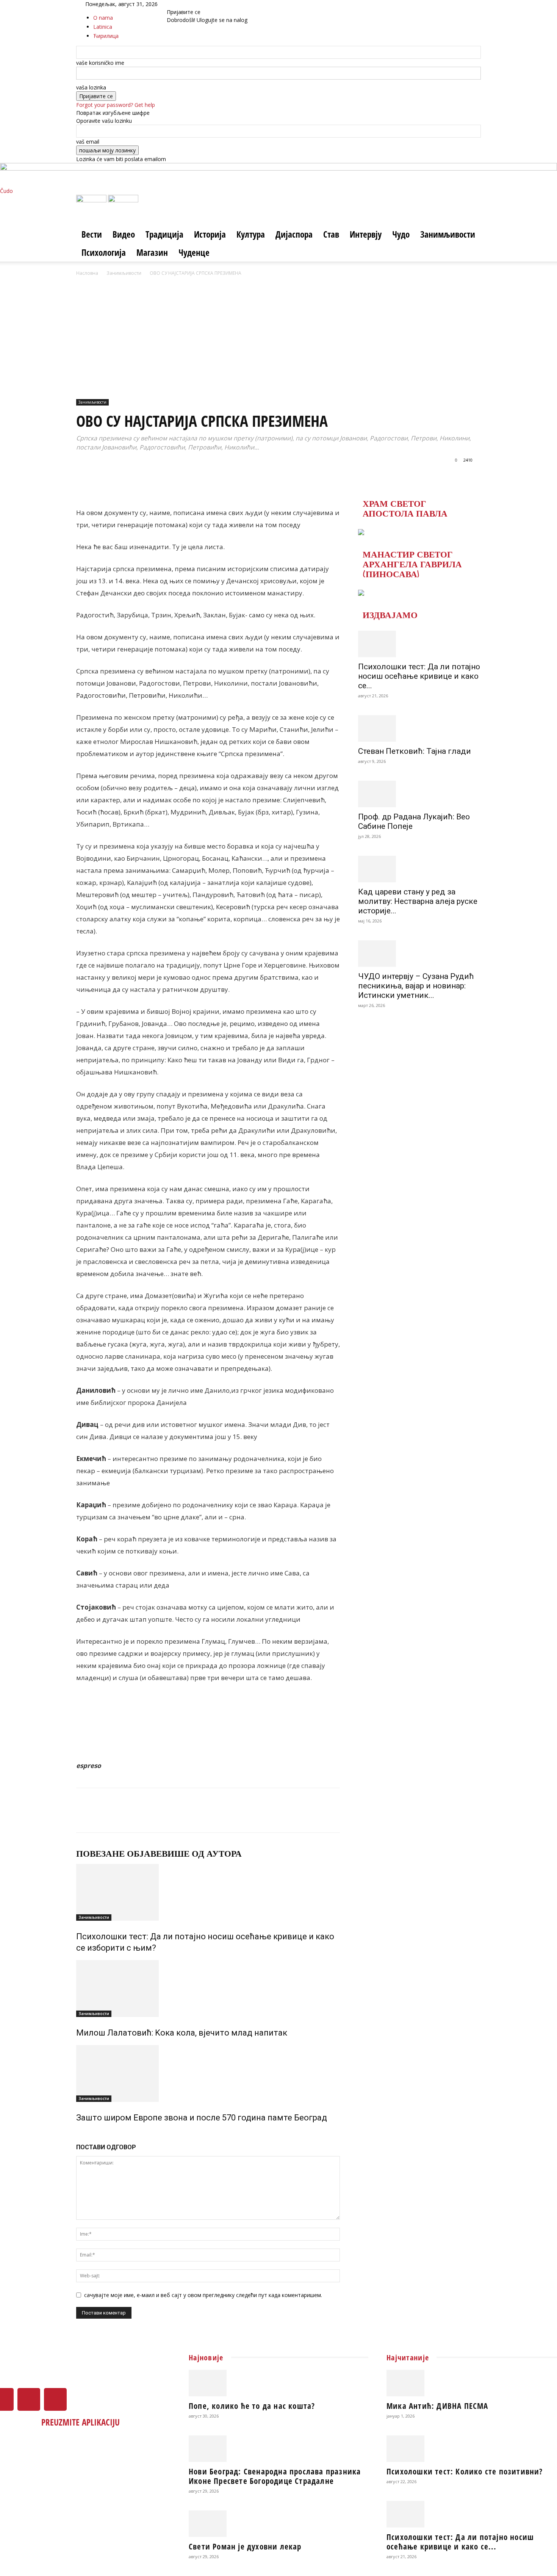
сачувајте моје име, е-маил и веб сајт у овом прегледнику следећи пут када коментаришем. (203, 2295)
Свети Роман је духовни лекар (245, 2546)
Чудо (401, 234)
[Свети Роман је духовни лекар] (278, 2524)
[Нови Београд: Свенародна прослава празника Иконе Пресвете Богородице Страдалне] (278, 2449)
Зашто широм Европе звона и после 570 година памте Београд (202, 2118)
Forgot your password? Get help (116, 105)
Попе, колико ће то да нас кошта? (252, 2406)
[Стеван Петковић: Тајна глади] (419, 728)
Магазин (152, 252)
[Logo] (92, 200)
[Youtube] (189, 4)
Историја (210, 234)
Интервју (366, 234)
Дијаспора (294, 234)
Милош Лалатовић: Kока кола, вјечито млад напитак (182, 2033)
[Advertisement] (278, 334)
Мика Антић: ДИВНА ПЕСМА (437, 2406)
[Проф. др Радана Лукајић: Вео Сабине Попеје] (419, 794)
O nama (103, 18)
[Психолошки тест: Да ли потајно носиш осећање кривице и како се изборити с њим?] (208, 1892)
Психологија (104, 252)
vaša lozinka (91, 87)
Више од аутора (202, 1854)
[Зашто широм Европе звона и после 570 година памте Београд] (208, 2073)
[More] (285, 477)
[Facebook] (179, 4)
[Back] (203, 4)
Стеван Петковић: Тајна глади (415, 751)
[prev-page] (78, 2134)
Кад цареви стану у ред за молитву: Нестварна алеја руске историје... (418, 901)
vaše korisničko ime (100, 63)
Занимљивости (448, 234)
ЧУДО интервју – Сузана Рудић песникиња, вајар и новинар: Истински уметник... (416, 986)
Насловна (87, 273)
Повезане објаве (119, 1854)
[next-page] (82, 2134)
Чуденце (194, 252)
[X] (184, 4)
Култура (251, 234)
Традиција (164, 234)
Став (331, 234)
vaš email (88, 142)
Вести (92, 234)
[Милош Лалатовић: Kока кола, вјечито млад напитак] (208, 1989)
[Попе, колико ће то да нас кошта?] (278, 2383)
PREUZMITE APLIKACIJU (81, 2422)
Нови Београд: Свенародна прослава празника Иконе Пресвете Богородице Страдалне (275, 2476)
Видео (124, 234)
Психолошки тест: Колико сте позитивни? (465, 2471)
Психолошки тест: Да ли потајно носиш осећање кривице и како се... (419, 676)
